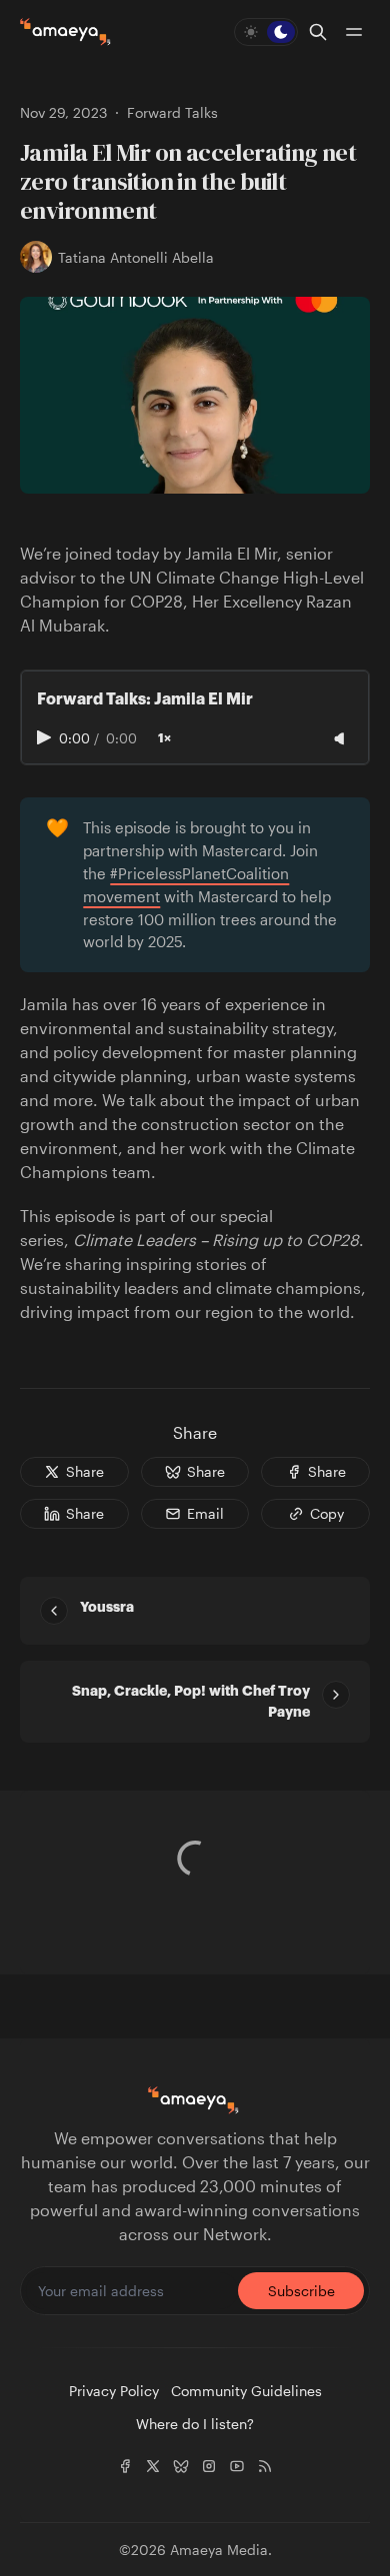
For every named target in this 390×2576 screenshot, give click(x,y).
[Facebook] (125, 2466)
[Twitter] (153, 2466)
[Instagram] (209, 2466)
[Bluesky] (181, 2466)
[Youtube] (237, 2466)
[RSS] (265, 2466)
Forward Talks (172, 112)
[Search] (318, 32)
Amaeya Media (219, 2550)
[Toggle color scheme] (266, 32)
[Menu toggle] (354, 32)
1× (164, 738)
